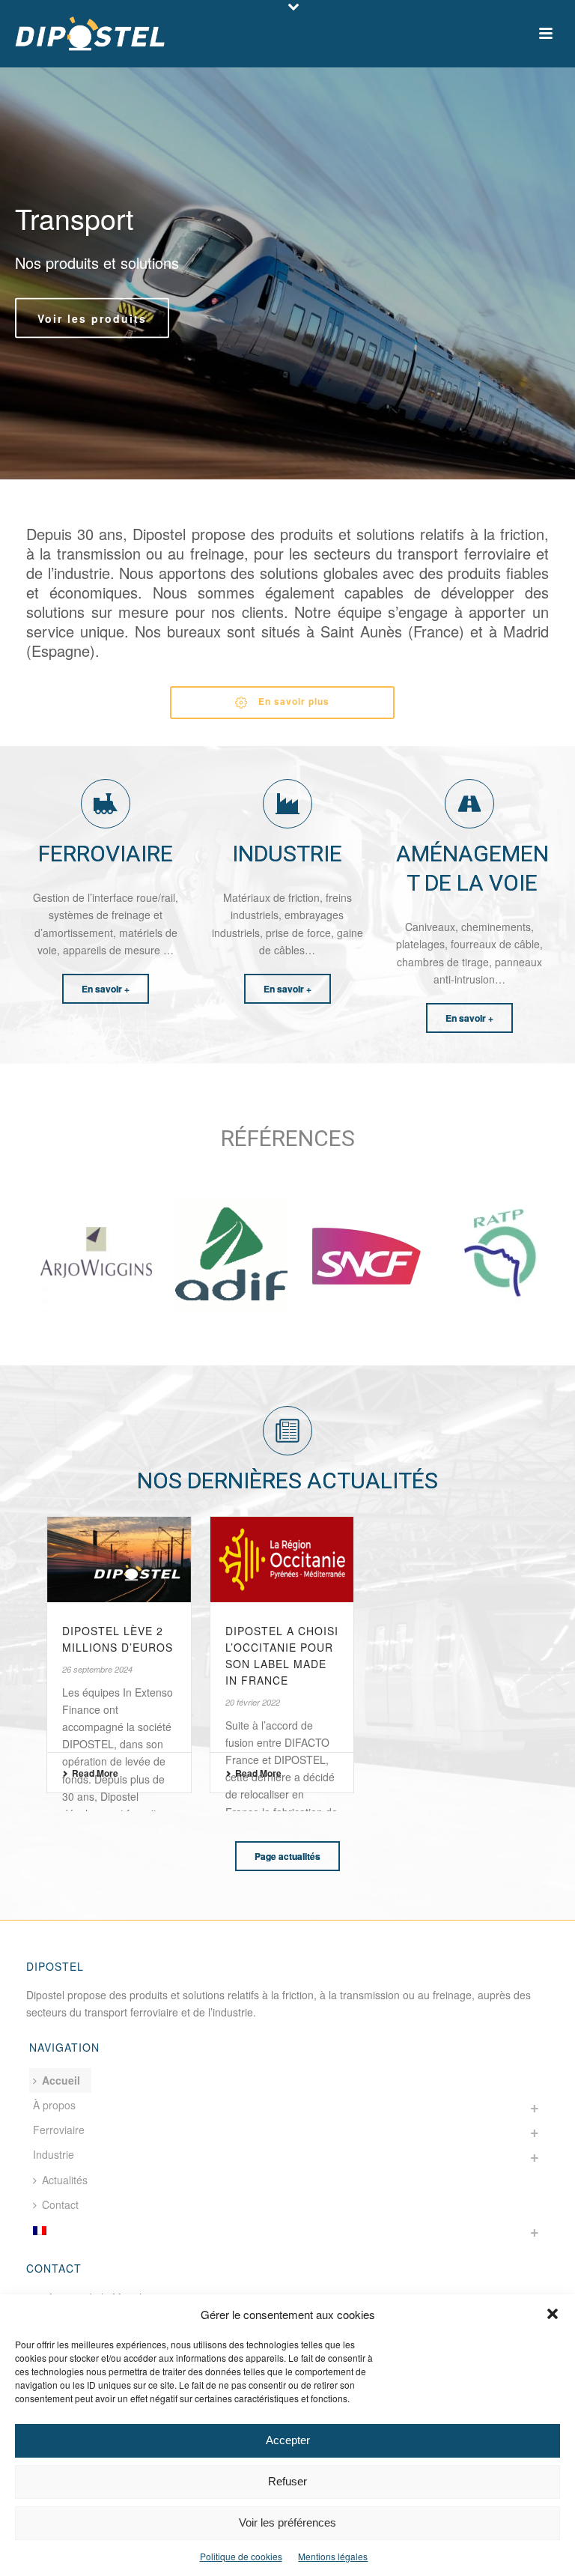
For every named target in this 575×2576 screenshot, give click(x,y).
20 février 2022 (253, 1702)
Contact (60, 2204)
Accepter (288, 2440)
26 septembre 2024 (97, 1669)
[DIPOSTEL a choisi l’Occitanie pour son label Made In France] (282, 1559)
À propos (54, 2105)
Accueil (61, 2080)
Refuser (287, 2481)
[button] (553, 2314)
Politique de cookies (241, 2556)
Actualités (65, 2180)
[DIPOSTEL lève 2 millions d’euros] (119, 1559)
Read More (95, 1773)
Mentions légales (333, 2556)
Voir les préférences (287, 2522)
